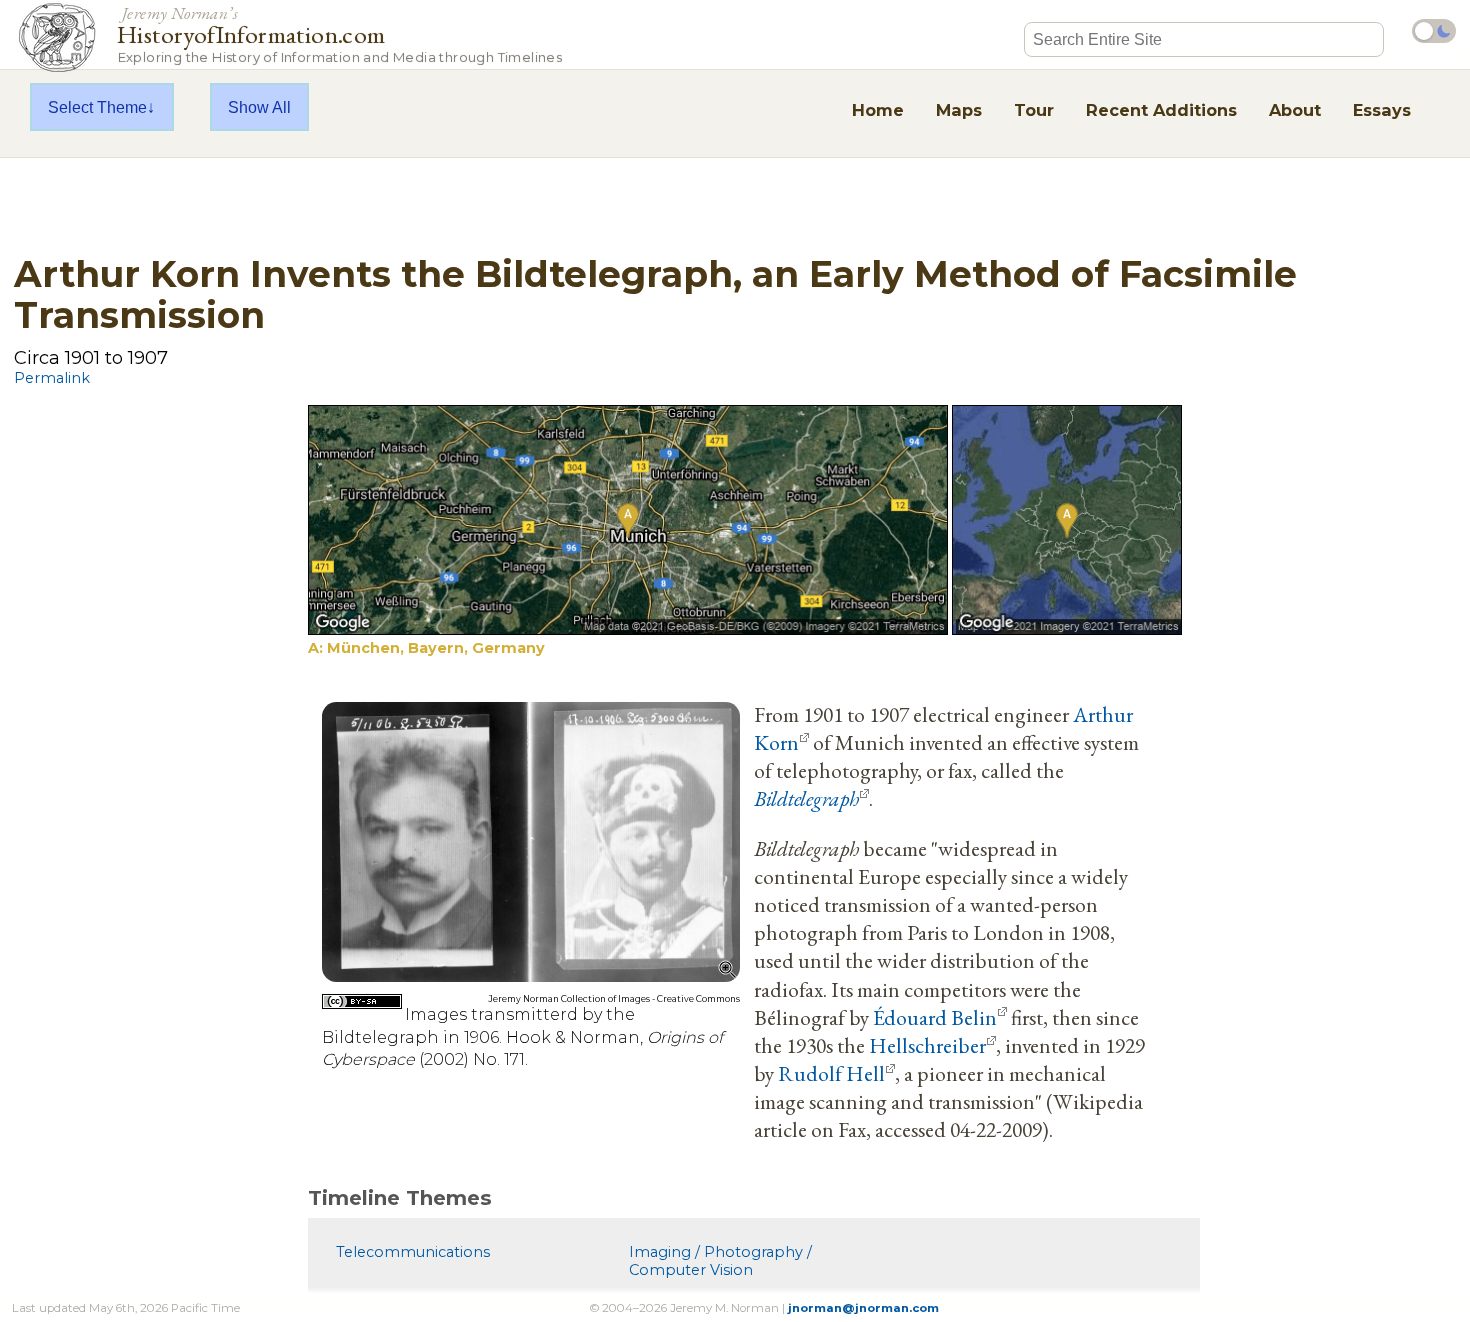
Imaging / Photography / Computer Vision (720, 1261)
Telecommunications (413, 1252)
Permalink (52, 378)
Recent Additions (1161, 110)
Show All (259, 107)
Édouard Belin (935, 1017)
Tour (1034, 110)
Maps (959, 110)
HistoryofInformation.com (339, 33)
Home (878, 110)
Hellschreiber (927, 1045)
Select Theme (97, 107)
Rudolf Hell (831, 1073)
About (1295, 110)
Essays (1382, 110)
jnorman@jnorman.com (863, 1308)
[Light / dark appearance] (1434, 31)
